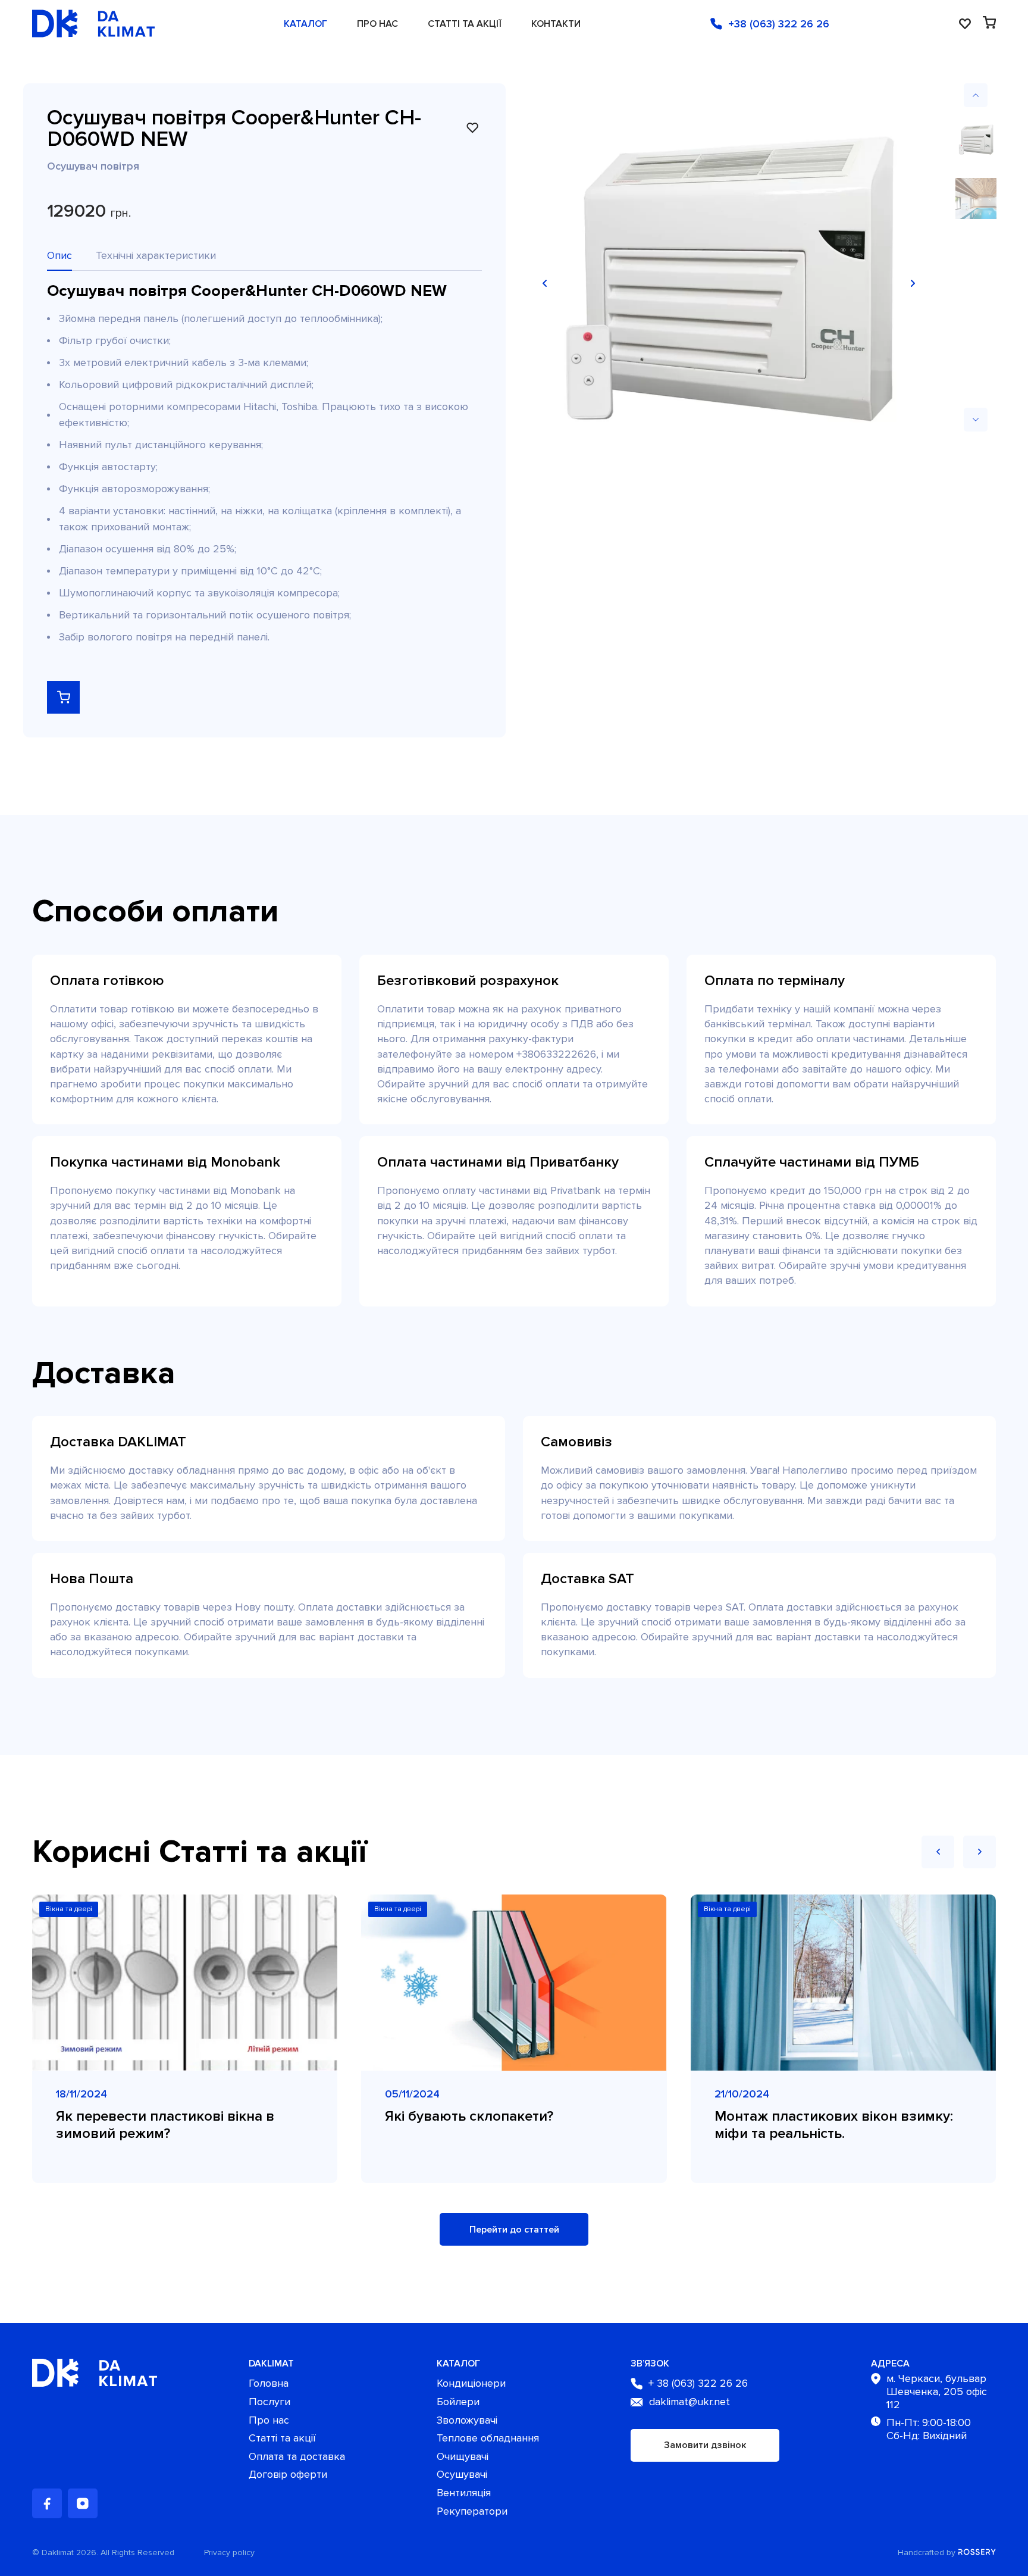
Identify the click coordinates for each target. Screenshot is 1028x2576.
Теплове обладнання (488, 2438)
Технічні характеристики (156, 255)
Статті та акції (465, 24)
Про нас (377, 24)
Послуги (269, 2402)
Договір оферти (288, 2475)
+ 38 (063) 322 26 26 (698, 2383)
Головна (269, 2383)
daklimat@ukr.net (689, 2402)
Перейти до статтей (514, 2230)
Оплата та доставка (297, 2457)
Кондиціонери (471, 2383)
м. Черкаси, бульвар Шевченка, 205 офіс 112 (937, 2391)
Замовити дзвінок (705, 2445)
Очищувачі (463, 2457)
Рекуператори (472, 2511)
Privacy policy (229, 2553)
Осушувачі (462, 2475)
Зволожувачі (467, 2420)
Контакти (556, 24)
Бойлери (458, 2402)
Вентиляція (464, 2493)
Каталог (305, 24)
